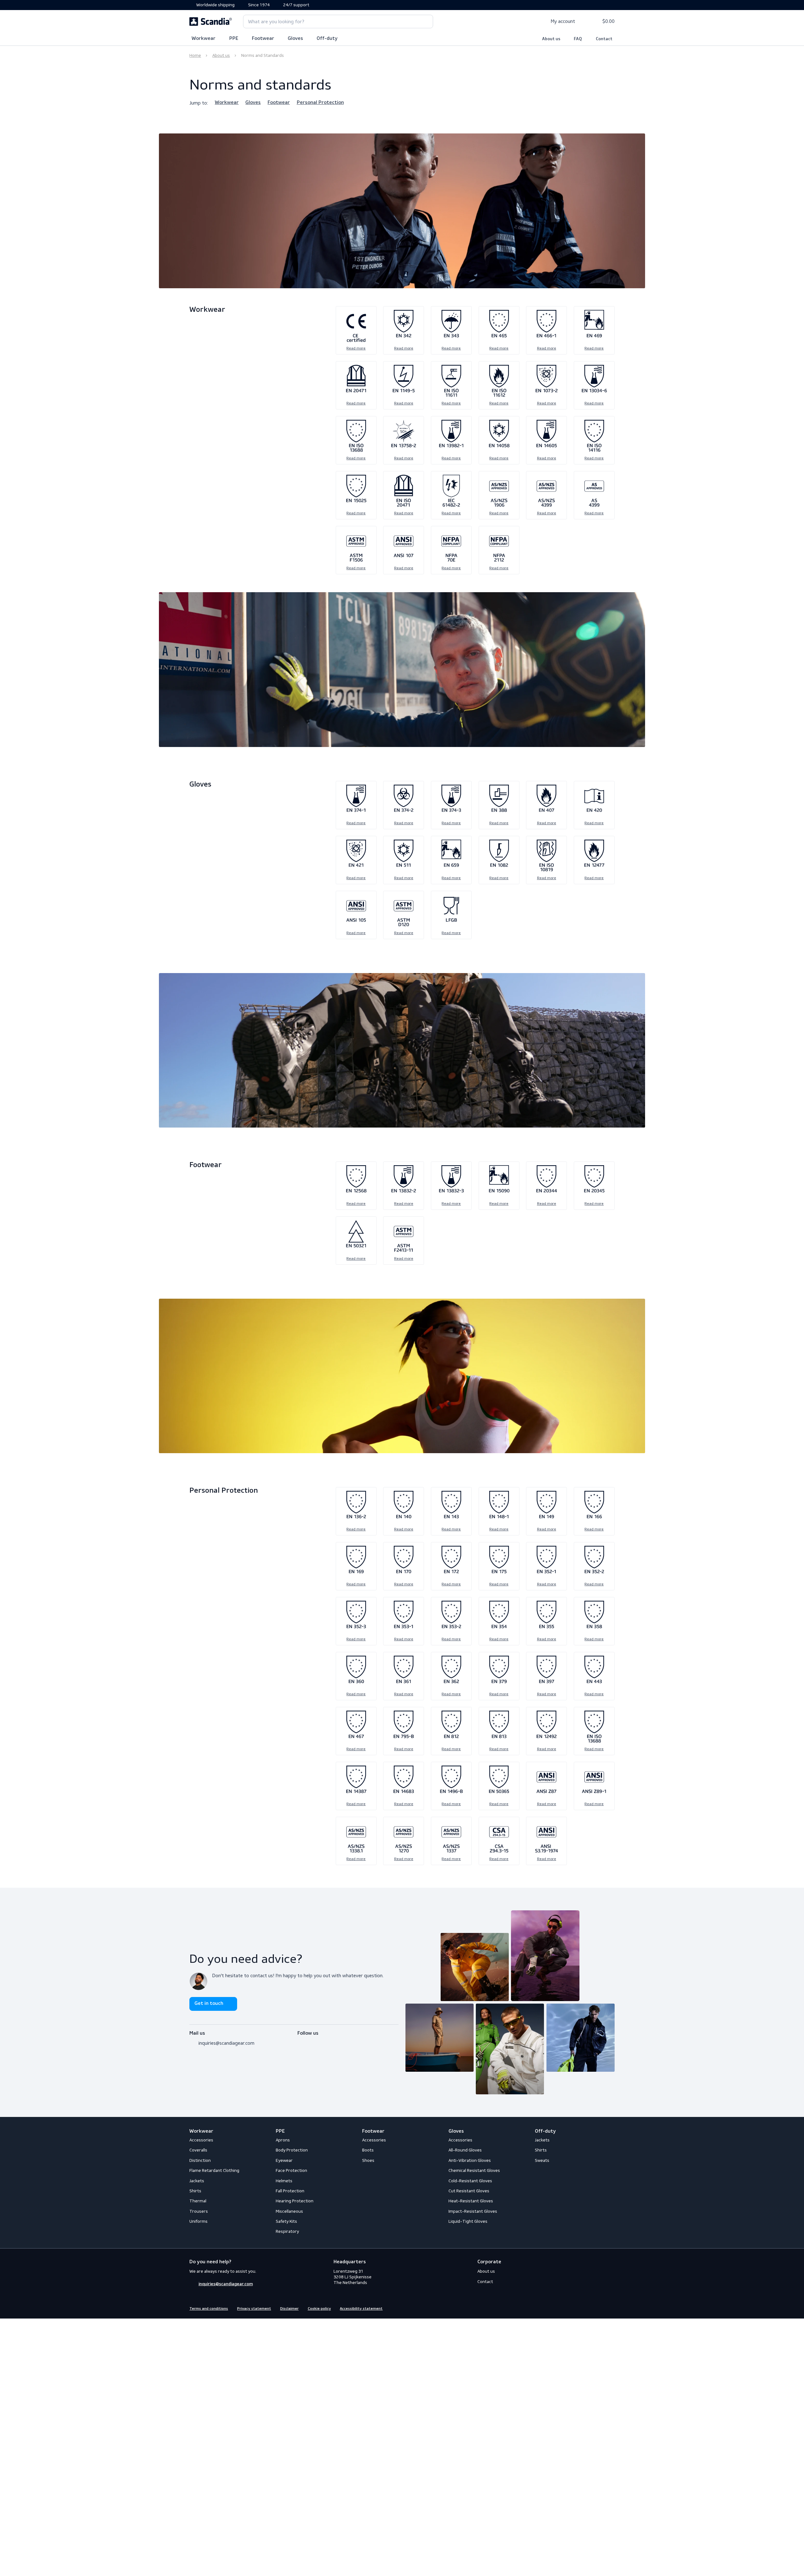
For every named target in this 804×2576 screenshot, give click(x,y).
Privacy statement (254, 2309)
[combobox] (338, 22)
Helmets (284, 2181)
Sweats (542, 2160)
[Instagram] (312, 2041)
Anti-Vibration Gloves (470, 2160)
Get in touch (209, 2004)
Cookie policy (319, 2309)
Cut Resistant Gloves (469, 2191)
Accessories (201, 2140)
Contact (604, 39)
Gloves (295, 39)
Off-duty (327, 39)
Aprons (283, 2140)
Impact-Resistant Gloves (473, 2211)
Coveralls (198, 2150)
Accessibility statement (361, 2309)
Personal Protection (320, 103)
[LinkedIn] (323, 2041)
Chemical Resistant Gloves (474, 2170)
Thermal (198, 2201)
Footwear (263, 39)
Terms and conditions (209, 2309)
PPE (234, 39)
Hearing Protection (295, 2201)
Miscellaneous (289, 2211)
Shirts (195, 2191)
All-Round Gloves (465, 2150)
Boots (368, 2150)
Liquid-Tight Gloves (468, 2221)
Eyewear (284, 2160)
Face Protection (291, 2170)
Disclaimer (289, 2309)
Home (195, 55)
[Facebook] (301, 2041)
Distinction (200, 2160)
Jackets (197, 2181)
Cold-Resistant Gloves (470, 2181)
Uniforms (198, 2221)
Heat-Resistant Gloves (471, 2201)
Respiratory (287, 2231)
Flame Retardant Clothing (214, 2170)
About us (551, 39)
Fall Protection (290, 2191)
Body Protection (292, 2150)
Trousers (199, 2211)
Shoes (368, 2160)
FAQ (578, 39)
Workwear (204, 39)
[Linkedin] (611, 2308)
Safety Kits (286, 2221)
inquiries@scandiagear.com (226, 2043)
